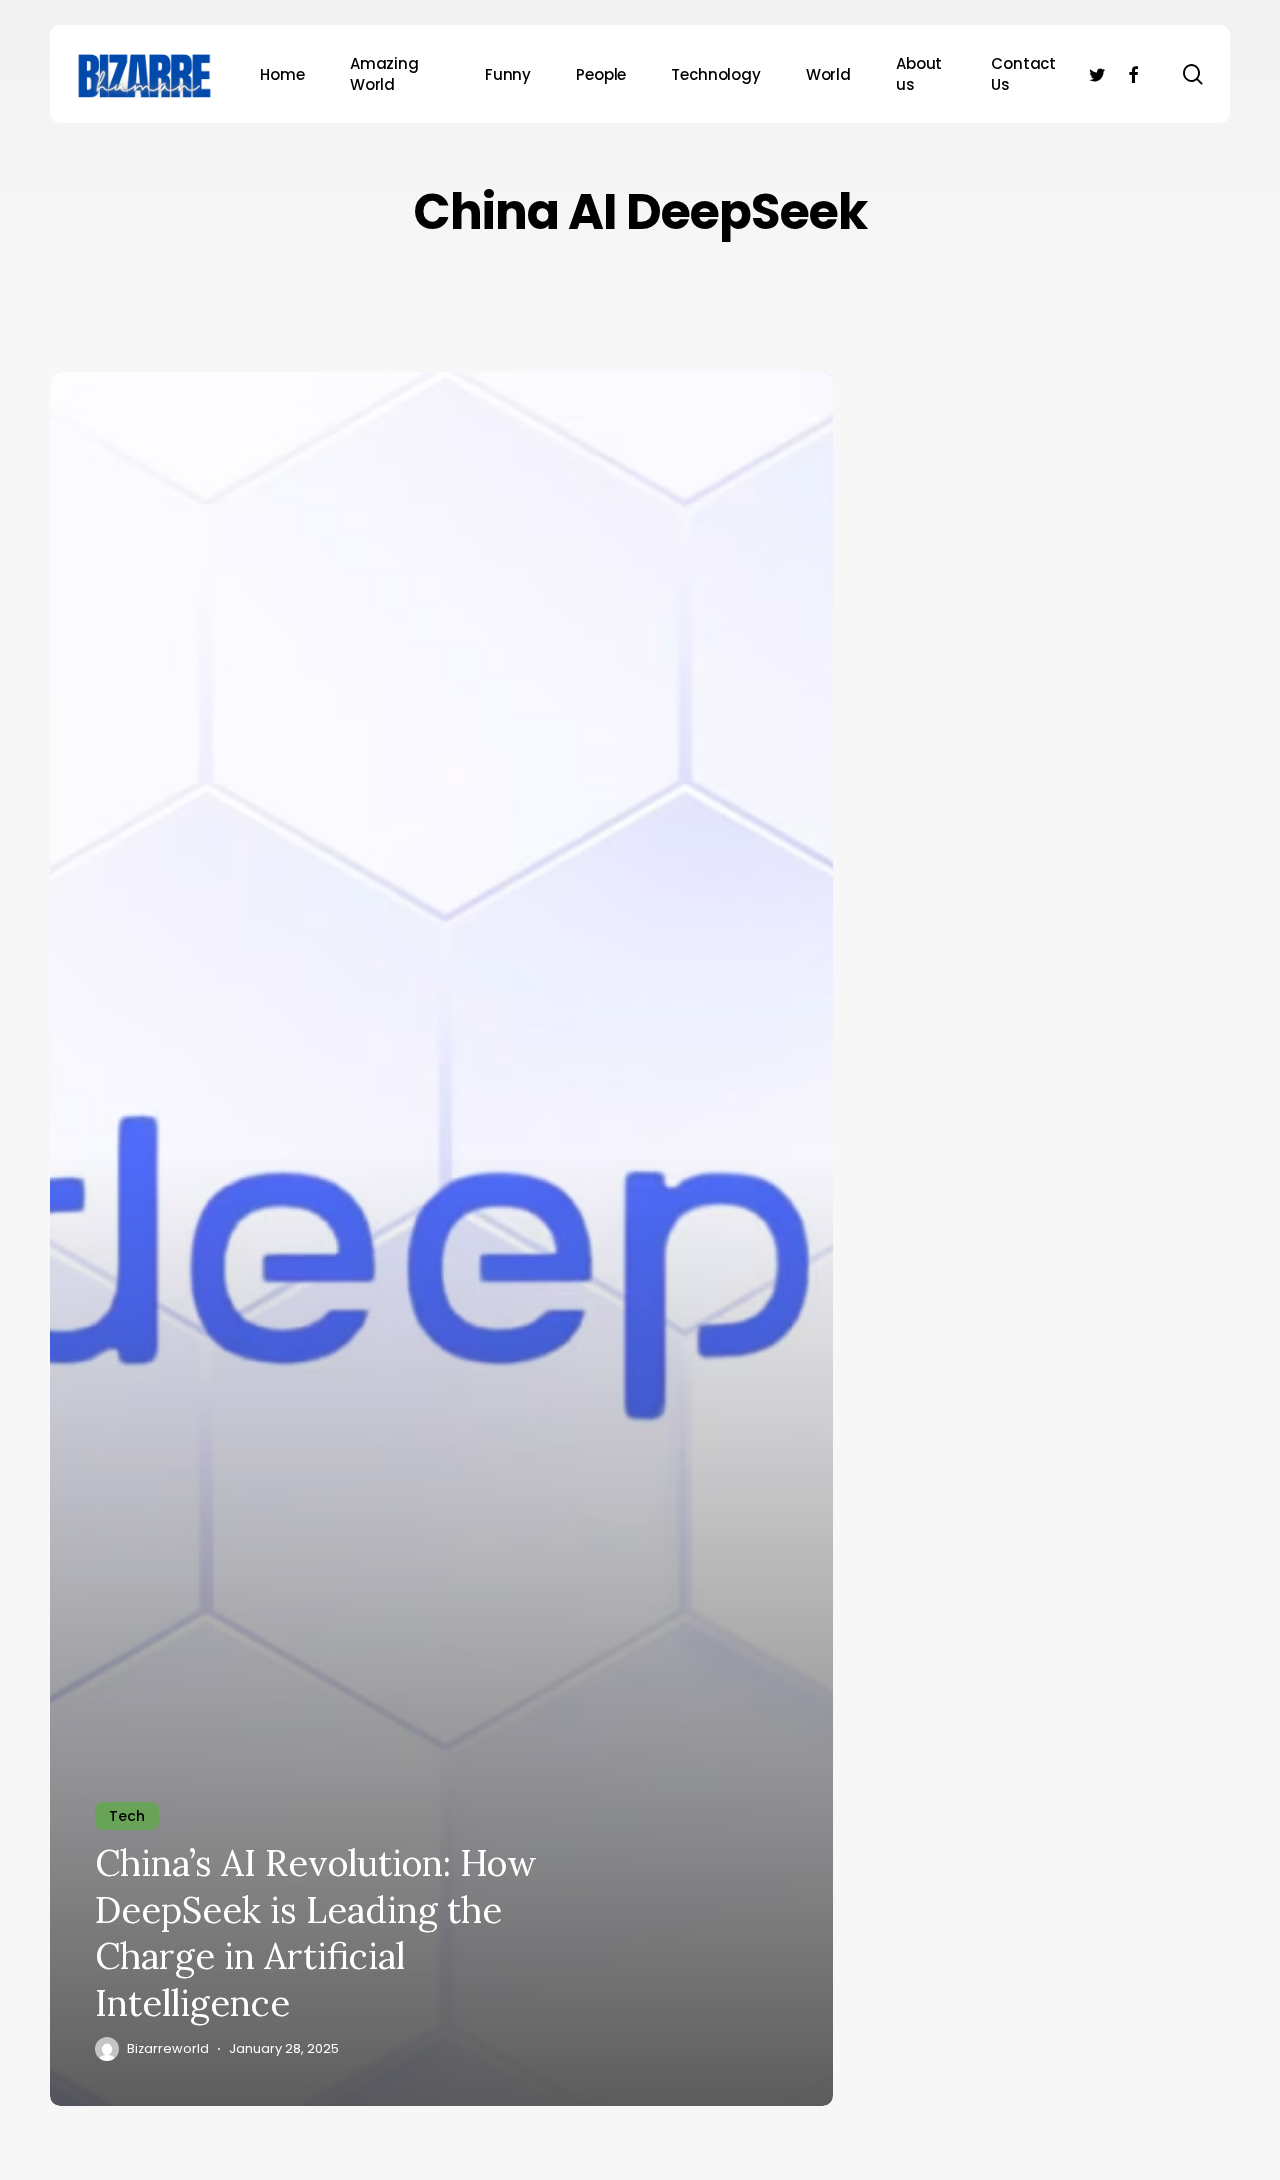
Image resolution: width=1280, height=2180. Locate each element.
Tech (127, 1816)
